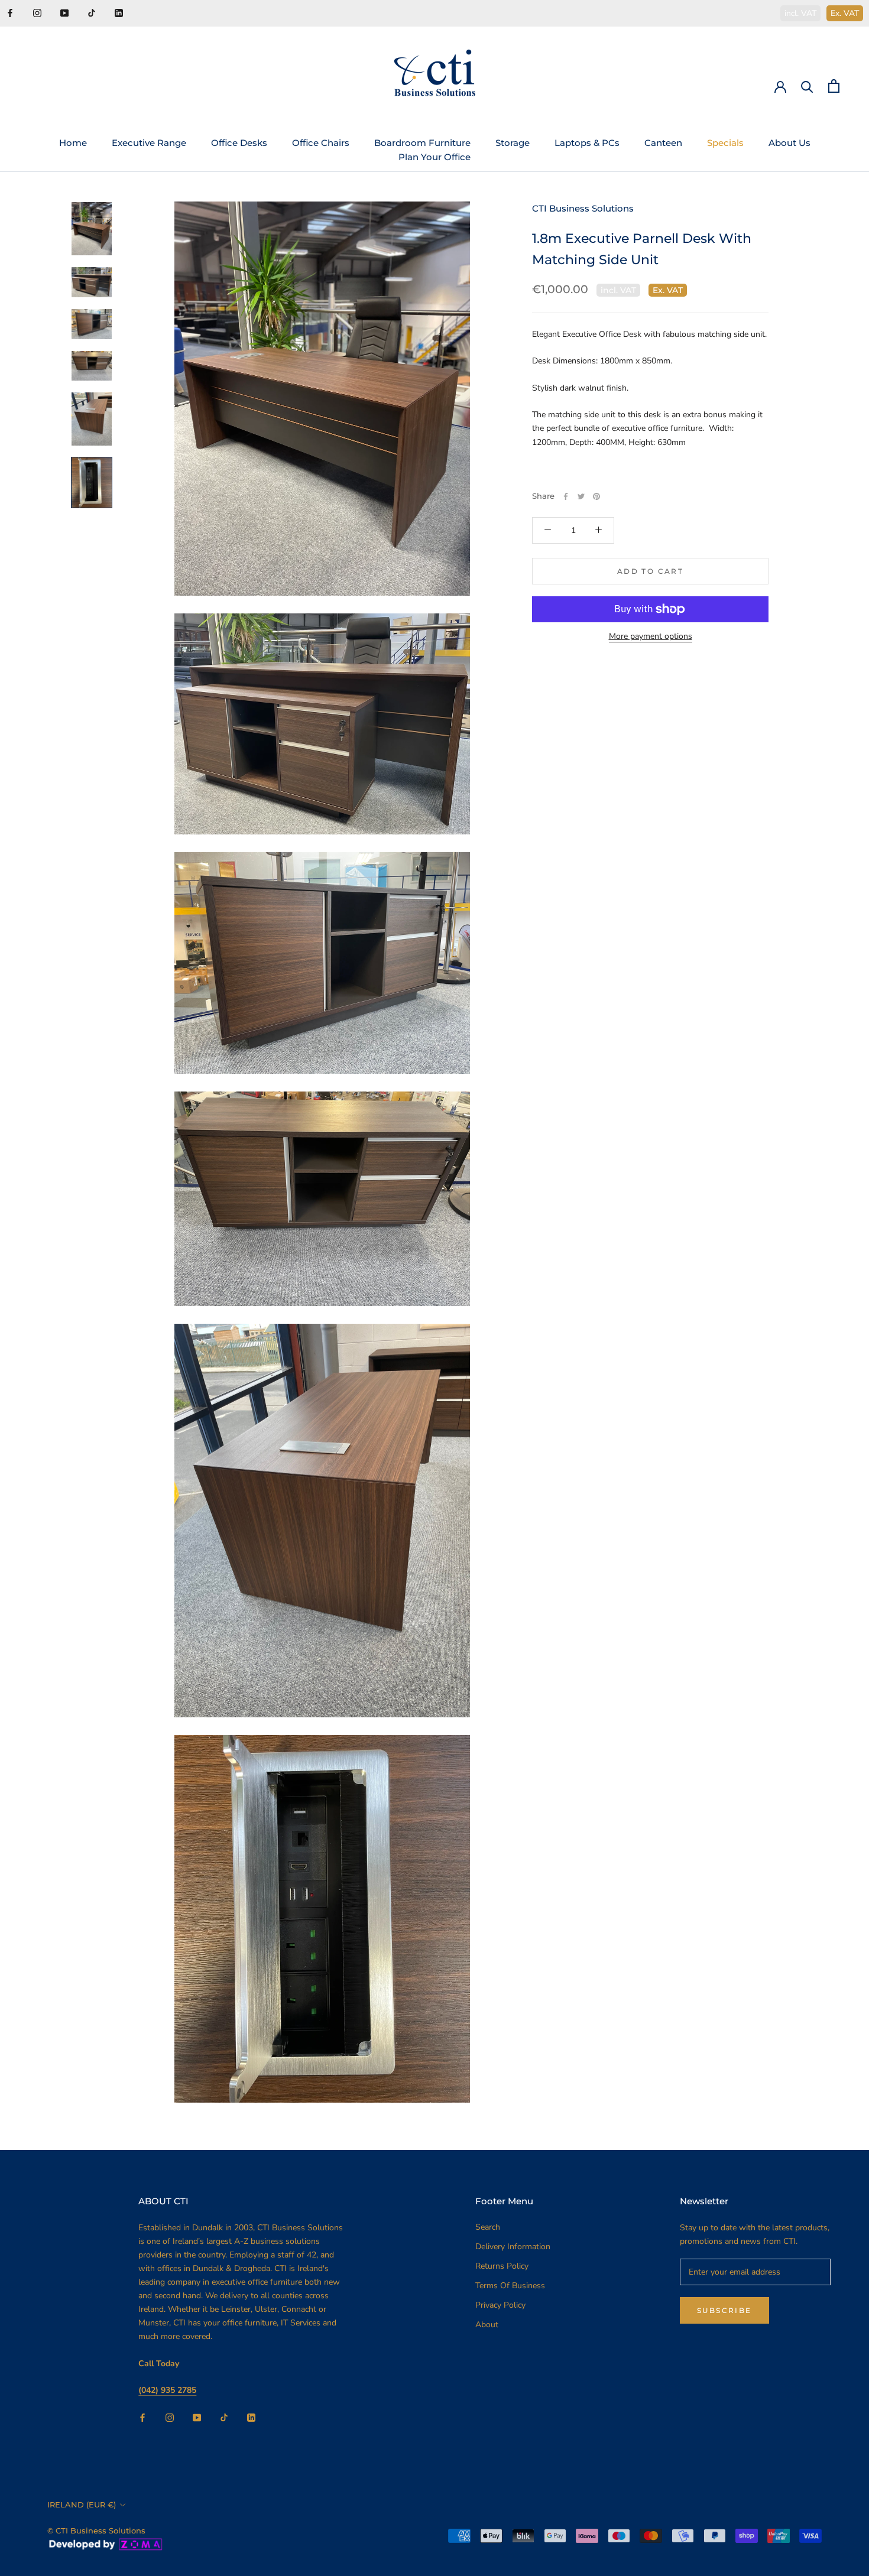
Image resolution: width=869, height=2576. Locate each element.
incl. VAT (800, 13)
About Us (789, 143)
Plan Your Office (434, 157)
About (487, 2325)
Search (488, 2227)
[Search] (807, 86)
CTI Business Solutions (583, 208)
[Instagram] (37, 12)
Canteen (663, 143)
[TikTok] (92, 12)
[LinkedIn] (119, 12)
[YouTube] (64, 12)
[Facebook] (10, 12)
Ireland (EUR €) (82, 2504)
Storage (513, 143)
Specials (725, 143)
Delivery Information (513, 2247)
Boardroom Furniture (422, 143)
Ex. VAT (845, 13)
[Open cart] (834, 86)
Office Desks (239, 143)
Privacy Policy (500, 2305)
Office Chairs (321, 143)
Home (73, 143)
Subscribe (724, 2310)
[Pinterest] (596, 496)
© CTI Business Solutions (96, 2530)
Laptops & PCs (587, 143)
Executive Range (149, 143)
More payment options (651, 636)
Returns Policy (502, 2266)
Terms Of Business (510, 2286)
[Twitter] (581, 496)
